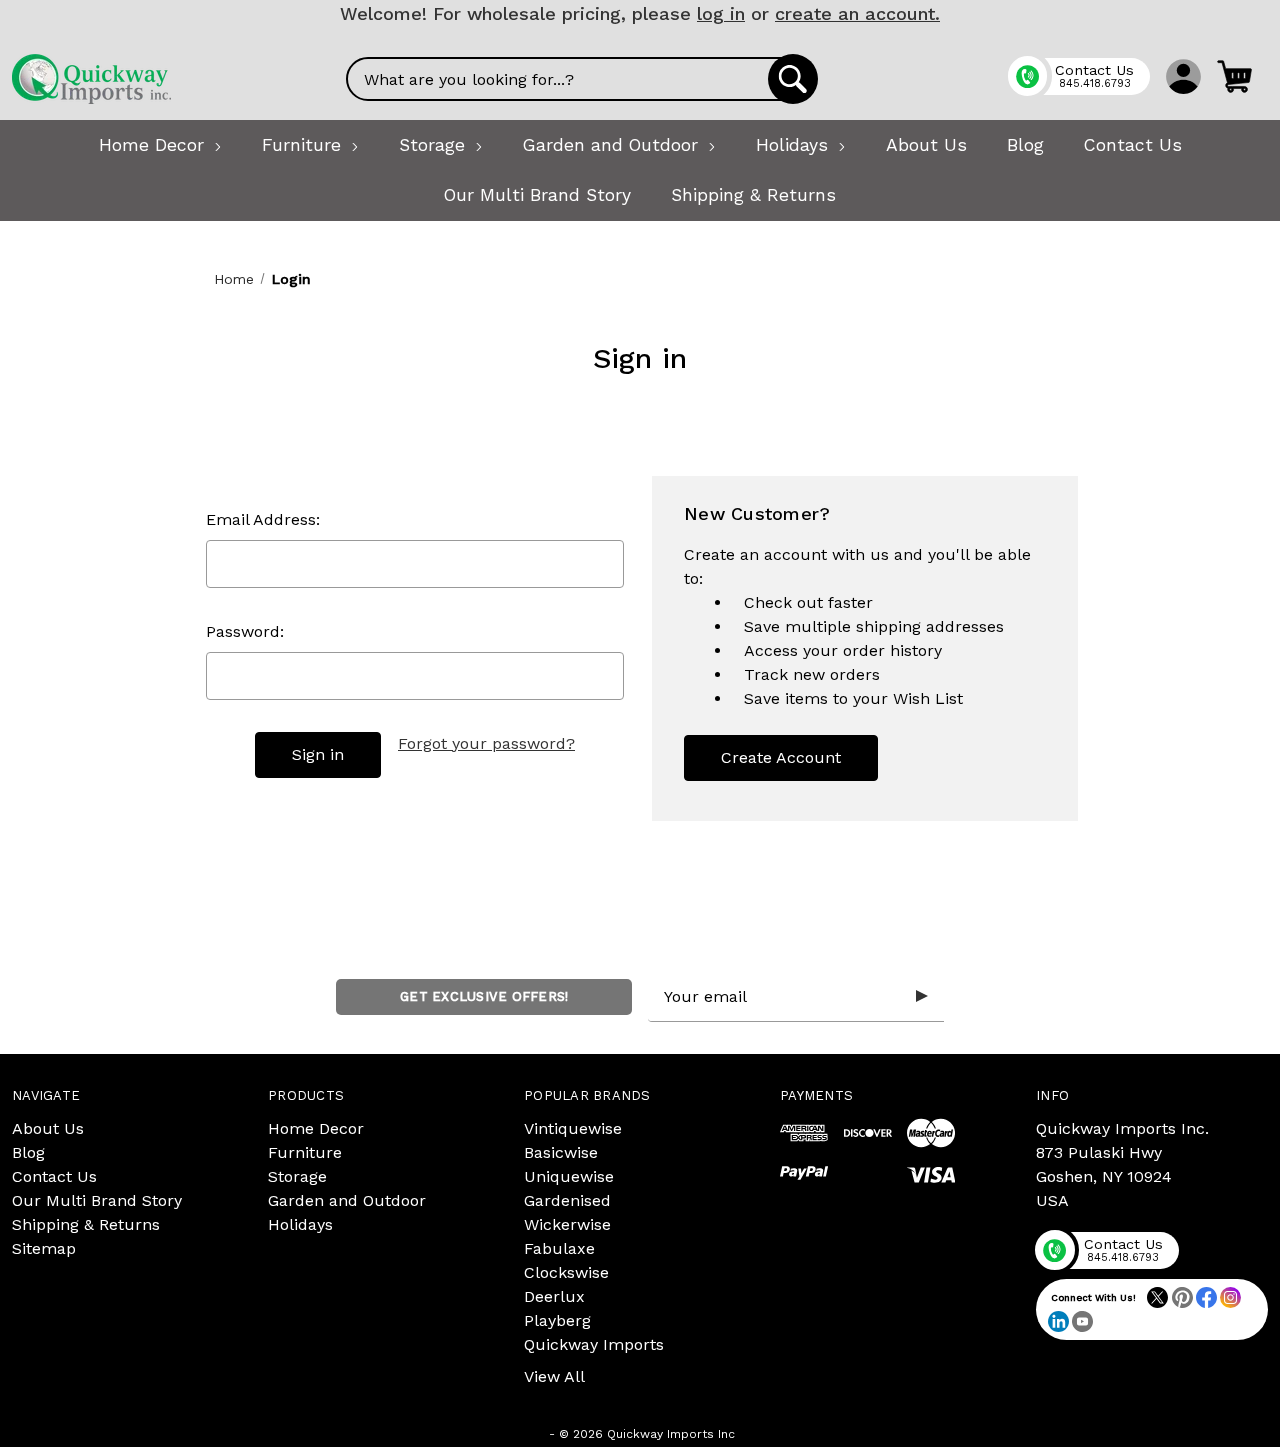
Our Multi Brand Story (97, 1200)
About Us (48, 1128)
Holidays (300, 1224)
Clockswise (566, 1272)
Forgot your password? (486, 743)
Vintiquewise (573, 1128)
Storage (297, 1176)
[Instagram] (1230, 1297)
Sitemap (44, 1248)
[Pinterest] (1182, 1297)
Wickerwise (567, 1224)
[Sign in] (1183, 76)
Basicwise (561, 1152)
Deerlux (554, 1296)
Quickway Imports (594, 1344)
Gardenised (567, 1200)
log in (721, 13)
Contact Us (54, 1176)
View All (554, 1376)
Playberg (557, 1320)
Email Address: (263, 519)
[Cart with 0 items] (1234, 76)
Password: (245, 631)
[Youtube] (1082, 1321)
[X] (1157, 1297)
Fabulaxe (559, 1248)
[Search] (793, 79)
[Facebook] (1206, 1297)
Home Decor (316, 1128)
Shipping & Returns (86, 1224)
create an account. (857, 13)
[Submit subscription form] (922, 997)
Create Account (781, 757)
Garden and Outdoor (347, 1200)
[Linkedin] (1058, 1321)
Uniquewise (569, 1176)
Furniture (305, 1152)
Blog (28, 1152)
